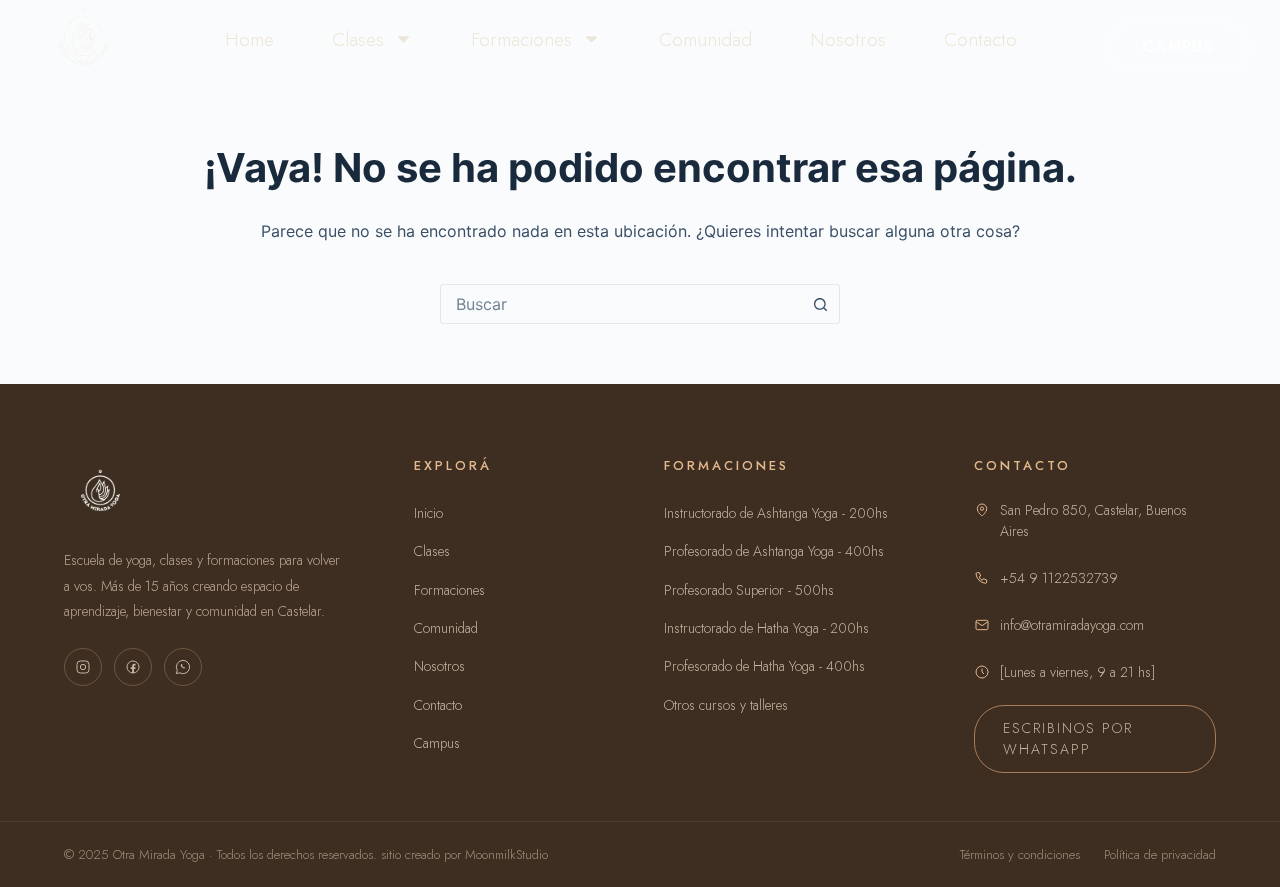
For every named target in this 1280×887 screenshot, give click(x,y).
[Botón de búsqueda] (820, 304)
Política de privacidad (1160, 854)
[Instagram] (83, 667)
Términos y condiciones (1020, 854)
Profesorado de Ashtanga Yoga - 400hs (774, 551)
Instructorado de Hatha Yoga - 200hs (766, 628)
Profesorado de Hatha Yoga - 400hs (764, 666)
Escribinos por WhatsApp (1068, 738)
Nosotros (848, 39)
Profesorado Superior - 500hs (749, 590)
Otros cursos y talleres (726, 705)
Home (249, 39)
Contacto (980, 39)
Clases (358, 39)
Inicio (428, 513)
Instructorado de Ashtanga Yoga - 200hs (776, 513)
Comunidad (705, 39)
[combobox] (621, 304)
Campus (1178, 46)
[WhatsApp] (183, 667)
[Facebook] (133, 667)
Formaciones (521, 39)
